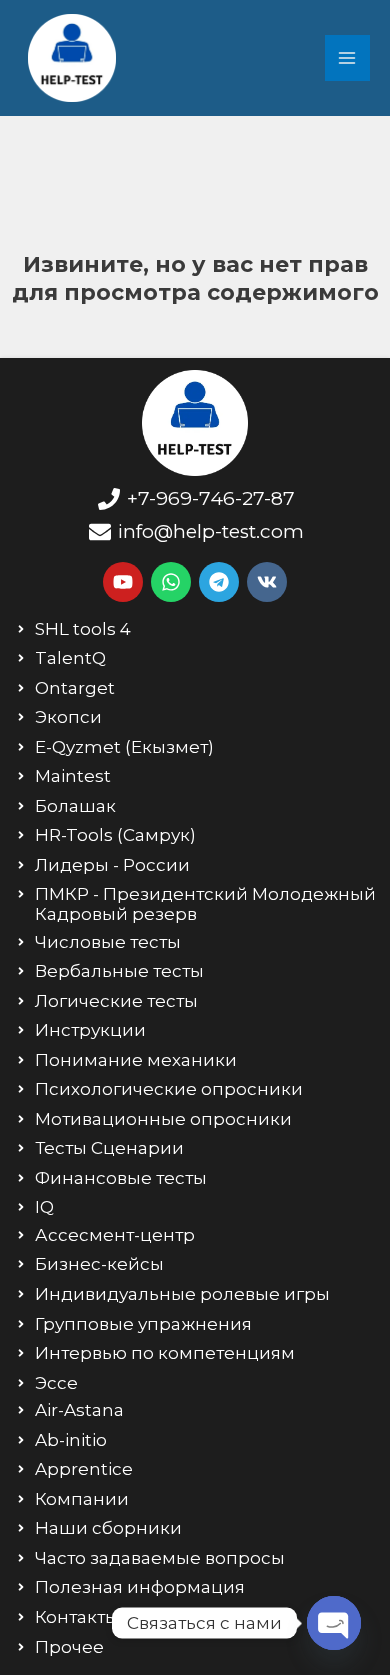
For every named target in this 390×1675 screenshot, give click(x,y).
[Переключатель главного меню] (348, 58)
